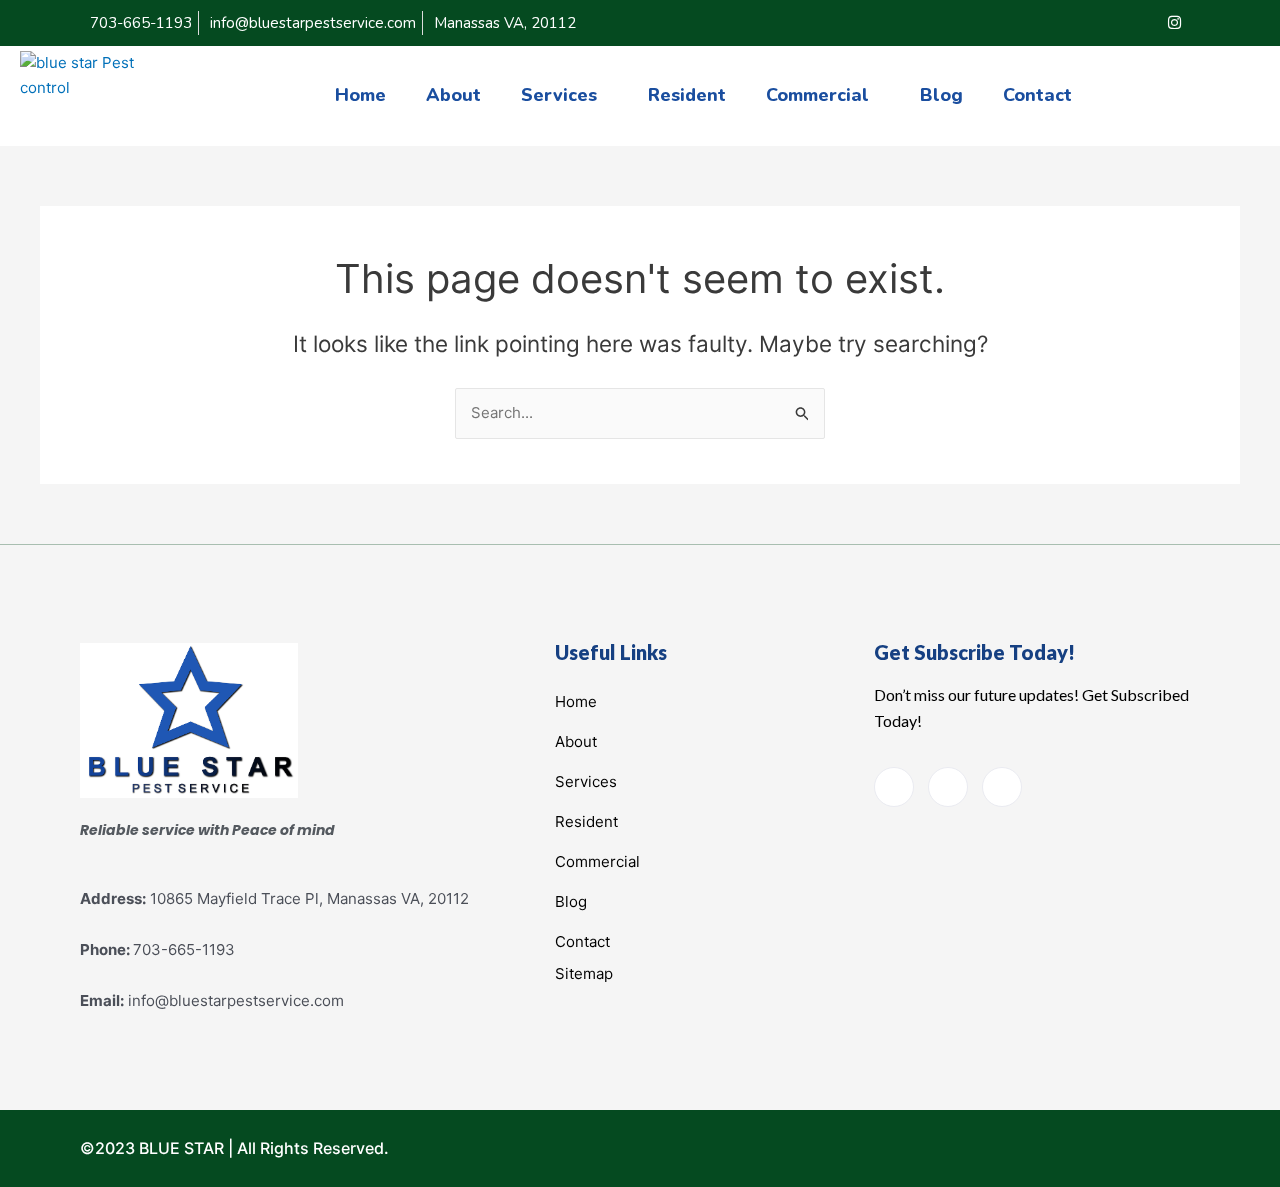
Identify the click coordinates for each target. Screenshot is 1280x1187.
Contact (1037, 95)
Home (360, 95)
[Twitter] (1134, 23)
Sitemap (584, 973)
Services (559, 95)
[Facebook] (1094, 23)
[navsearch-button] (1243, 91)
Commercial (817, 95)
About (453, 95)
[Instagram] (1174, 23)
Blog (941, 95)
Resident (687, 95)
